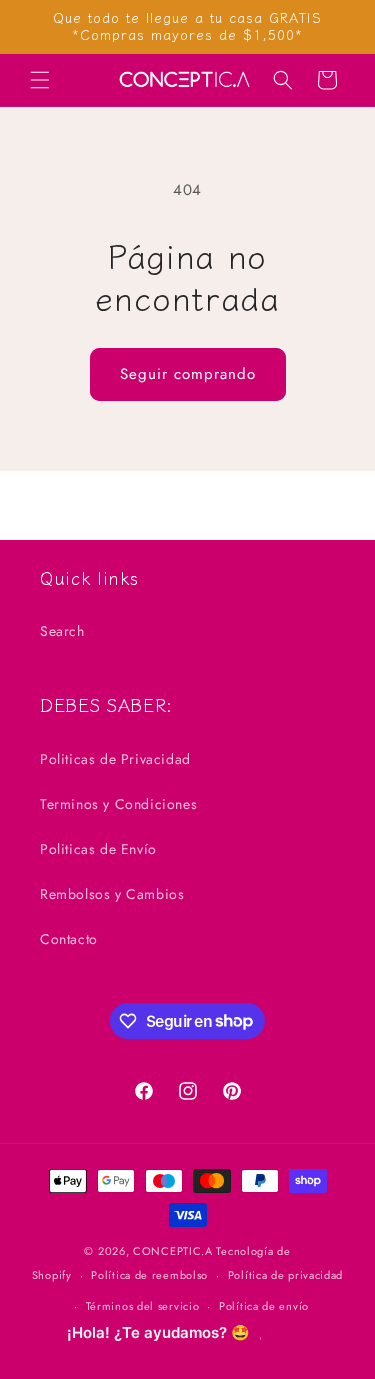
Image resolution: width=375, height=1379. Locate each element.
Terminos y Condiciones (118, 804)
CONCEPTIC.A (173, 1251)
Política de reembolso (149, 1275)
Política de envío (264, 1306)
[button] (40, 80)
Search (62, 631)
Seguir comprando (188, 374)
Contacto (69, 939)
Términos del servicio (143, 1306)
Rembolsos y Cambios (112, 894)
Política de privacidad (285, 1275)
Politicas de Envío (98, 849)
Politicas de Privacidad (115, 759)
